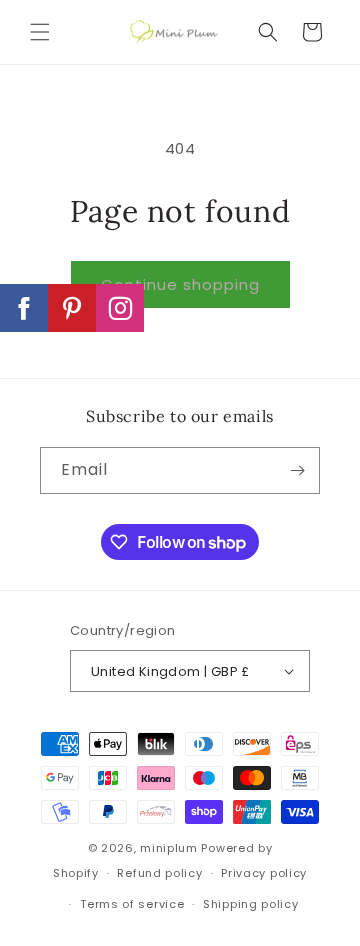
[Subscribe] (297, 470)
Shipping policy (251, 904)
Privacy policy (264, 873)
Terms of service (132, 904)
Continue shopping (180, 284)
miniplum (169, 848)
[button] (40, 32)
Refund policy (159, 873)
